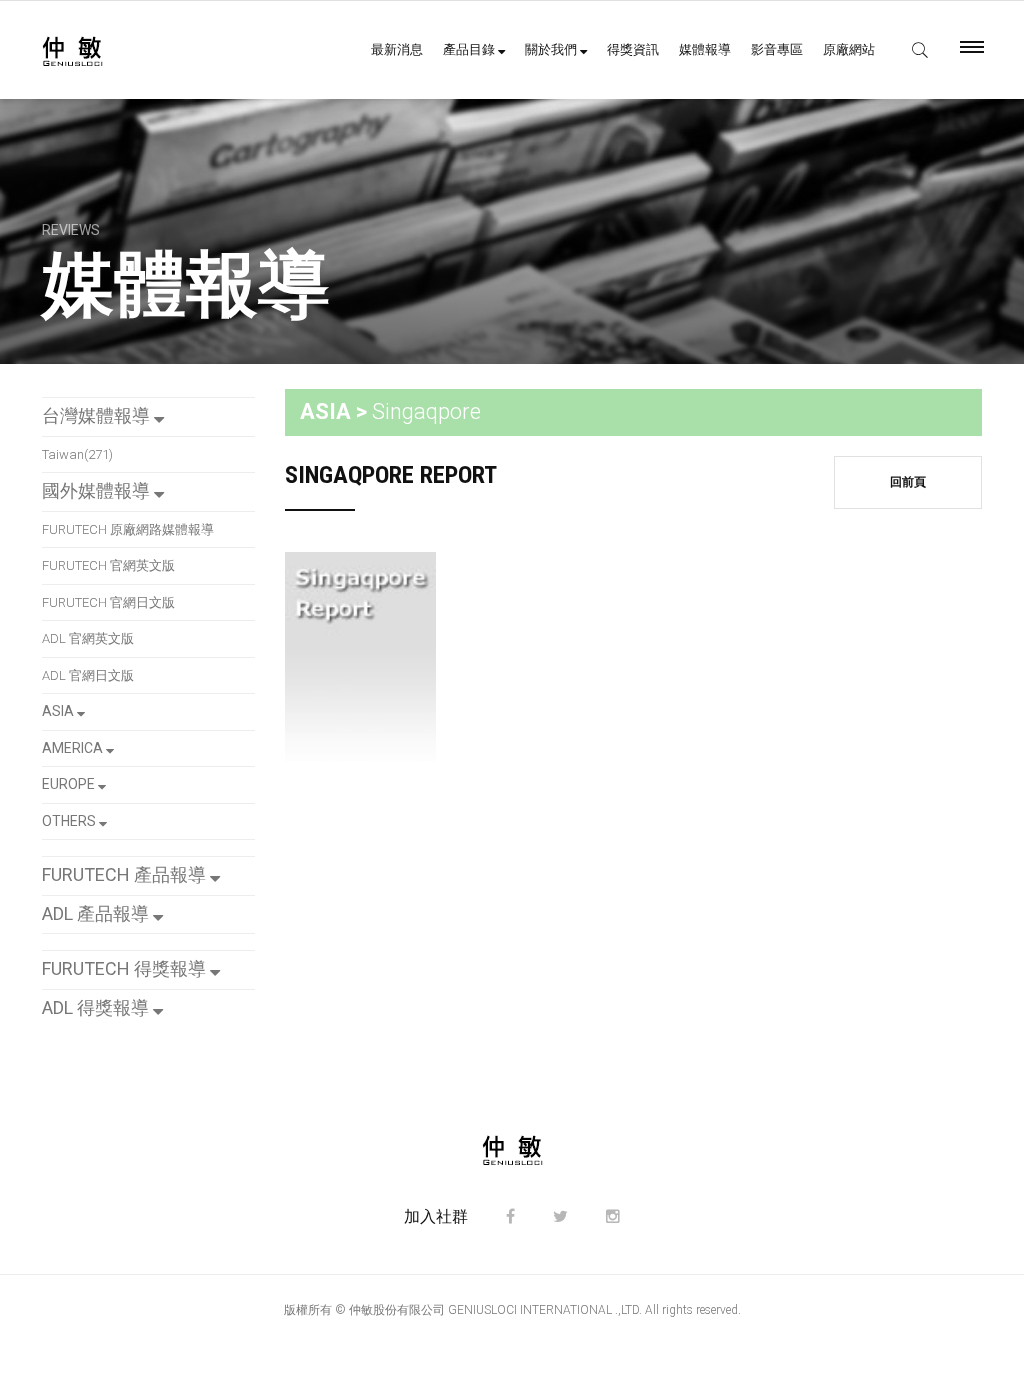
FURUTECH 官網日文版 (108, 602)
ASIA (59, 711)
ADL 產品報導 (97, 913)
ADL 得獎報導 (97, 1007)
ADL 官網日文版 (88, 675)
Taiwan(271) (77, 454)
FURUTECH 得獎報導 (126, 968)
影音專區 (777, 49)
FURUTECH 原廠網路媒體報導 (128, 529)
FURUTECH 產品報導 (126, 874)
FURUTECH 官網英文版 (108, 565)
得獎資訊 (633, 49)
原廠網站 (849, 49)
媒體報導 (705, 49)
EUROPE (70, 784)
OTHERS (70, 821)
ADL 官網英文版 (88, 638)
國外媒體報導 (98, 490)
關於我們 (552, 49)
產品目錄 (470, 49)
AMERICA (74, 748)
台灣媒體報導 (98, 415)
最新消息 (397, 49)
